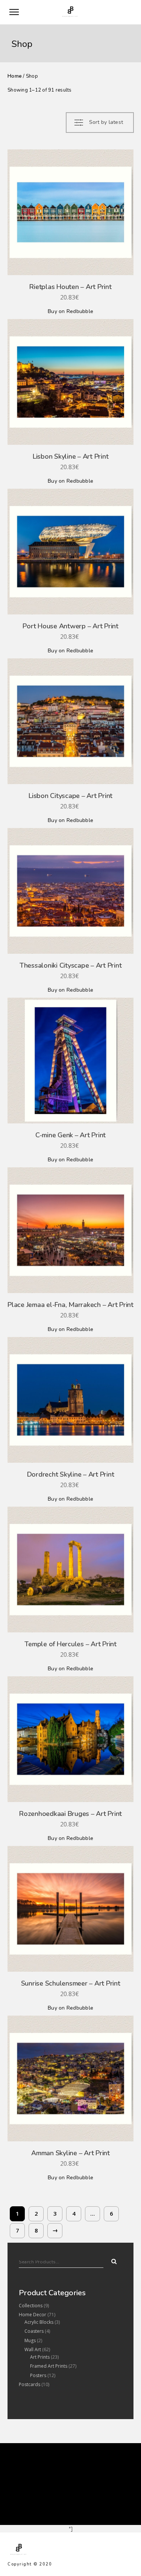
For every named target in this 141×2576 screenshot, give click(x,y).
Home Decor (33, 2315)
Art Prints (40, 2357)
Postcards (30, 2384)
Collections (31, 2306)
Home (15, 76)
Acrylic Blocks (39, 2322)
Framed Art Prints (49, 2366)
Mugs (30, 2340)
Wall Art (33, 2349)
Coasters (34, 2331)
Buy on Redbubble (70, 311)
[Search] (111, 2260)
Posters (38, 2375)
